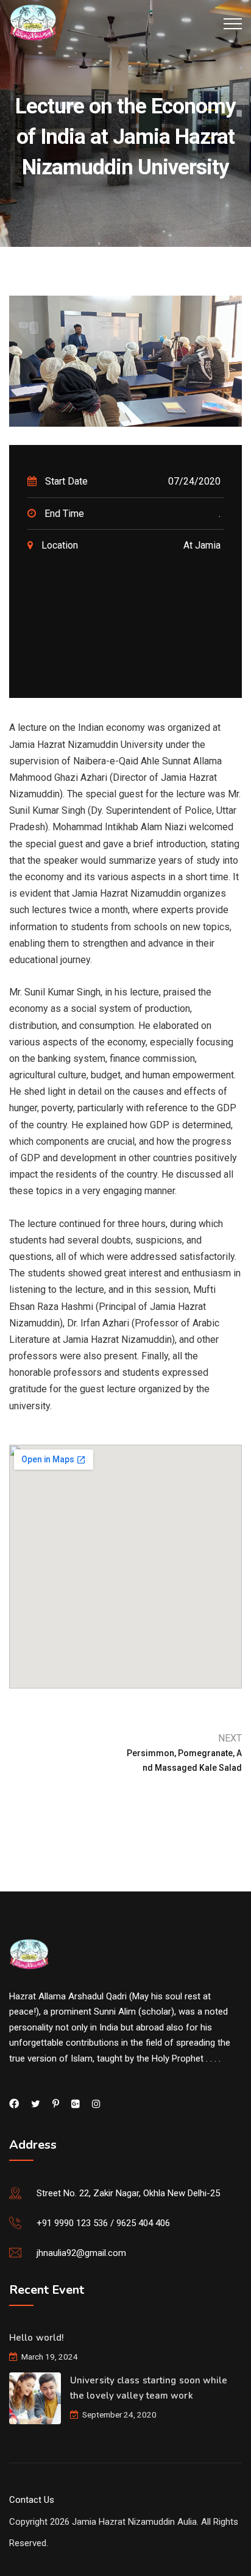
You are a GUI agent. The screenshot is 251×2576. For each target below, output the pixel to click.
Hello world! (36, 2338)
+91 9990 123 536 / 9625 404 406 (103, 2223)
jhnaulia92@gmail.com (81, 2253)
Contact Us (32, 2500)
